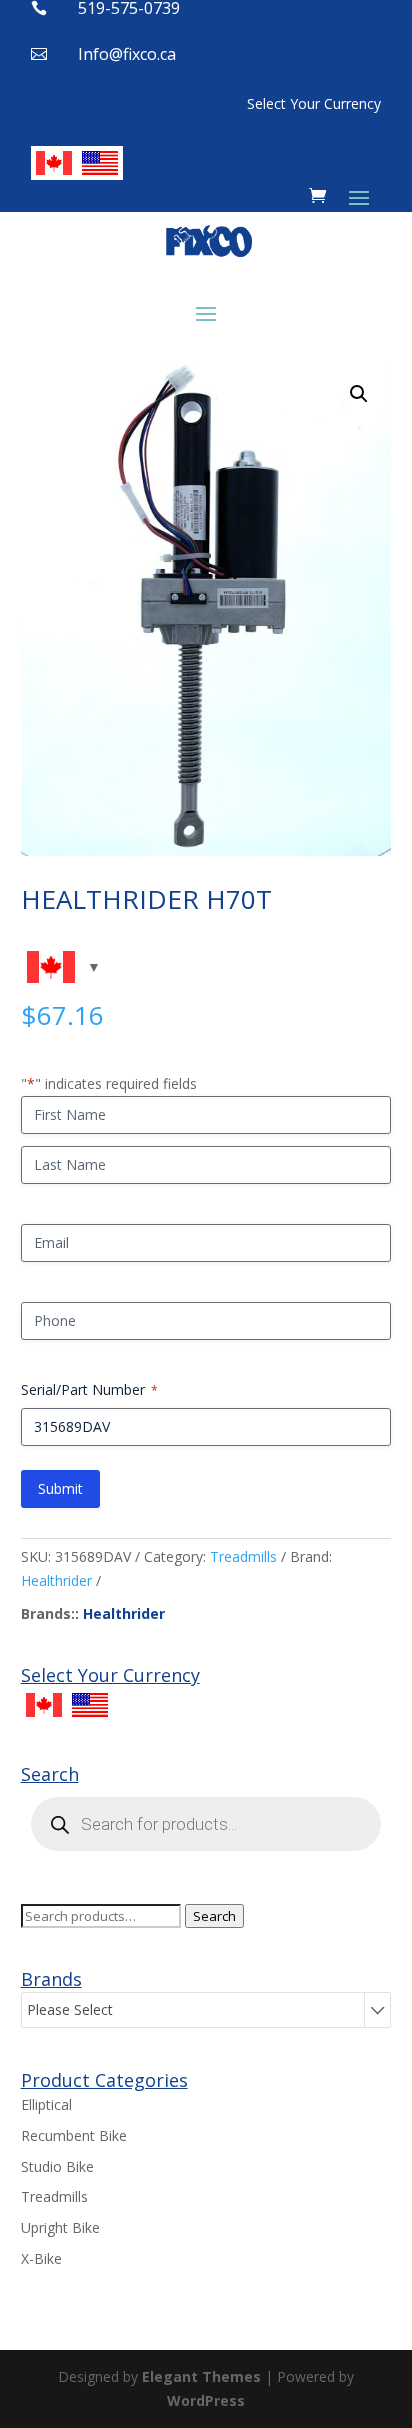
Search (214, 1916)
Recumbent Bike (74, 2135)
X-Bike (41, 2258)
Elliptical (46, 2104)
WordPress (206, 2400)
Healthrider (56, 1580)
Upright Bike (60, 2227)
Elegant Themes (201, 2376)
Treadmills (243, 1556)
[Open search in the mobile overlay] (206, 1824)
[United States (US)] (100, 163)
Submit (60, 1488)
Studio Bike (57, 2166)
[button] (359, 394)
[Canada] (54, 163)
